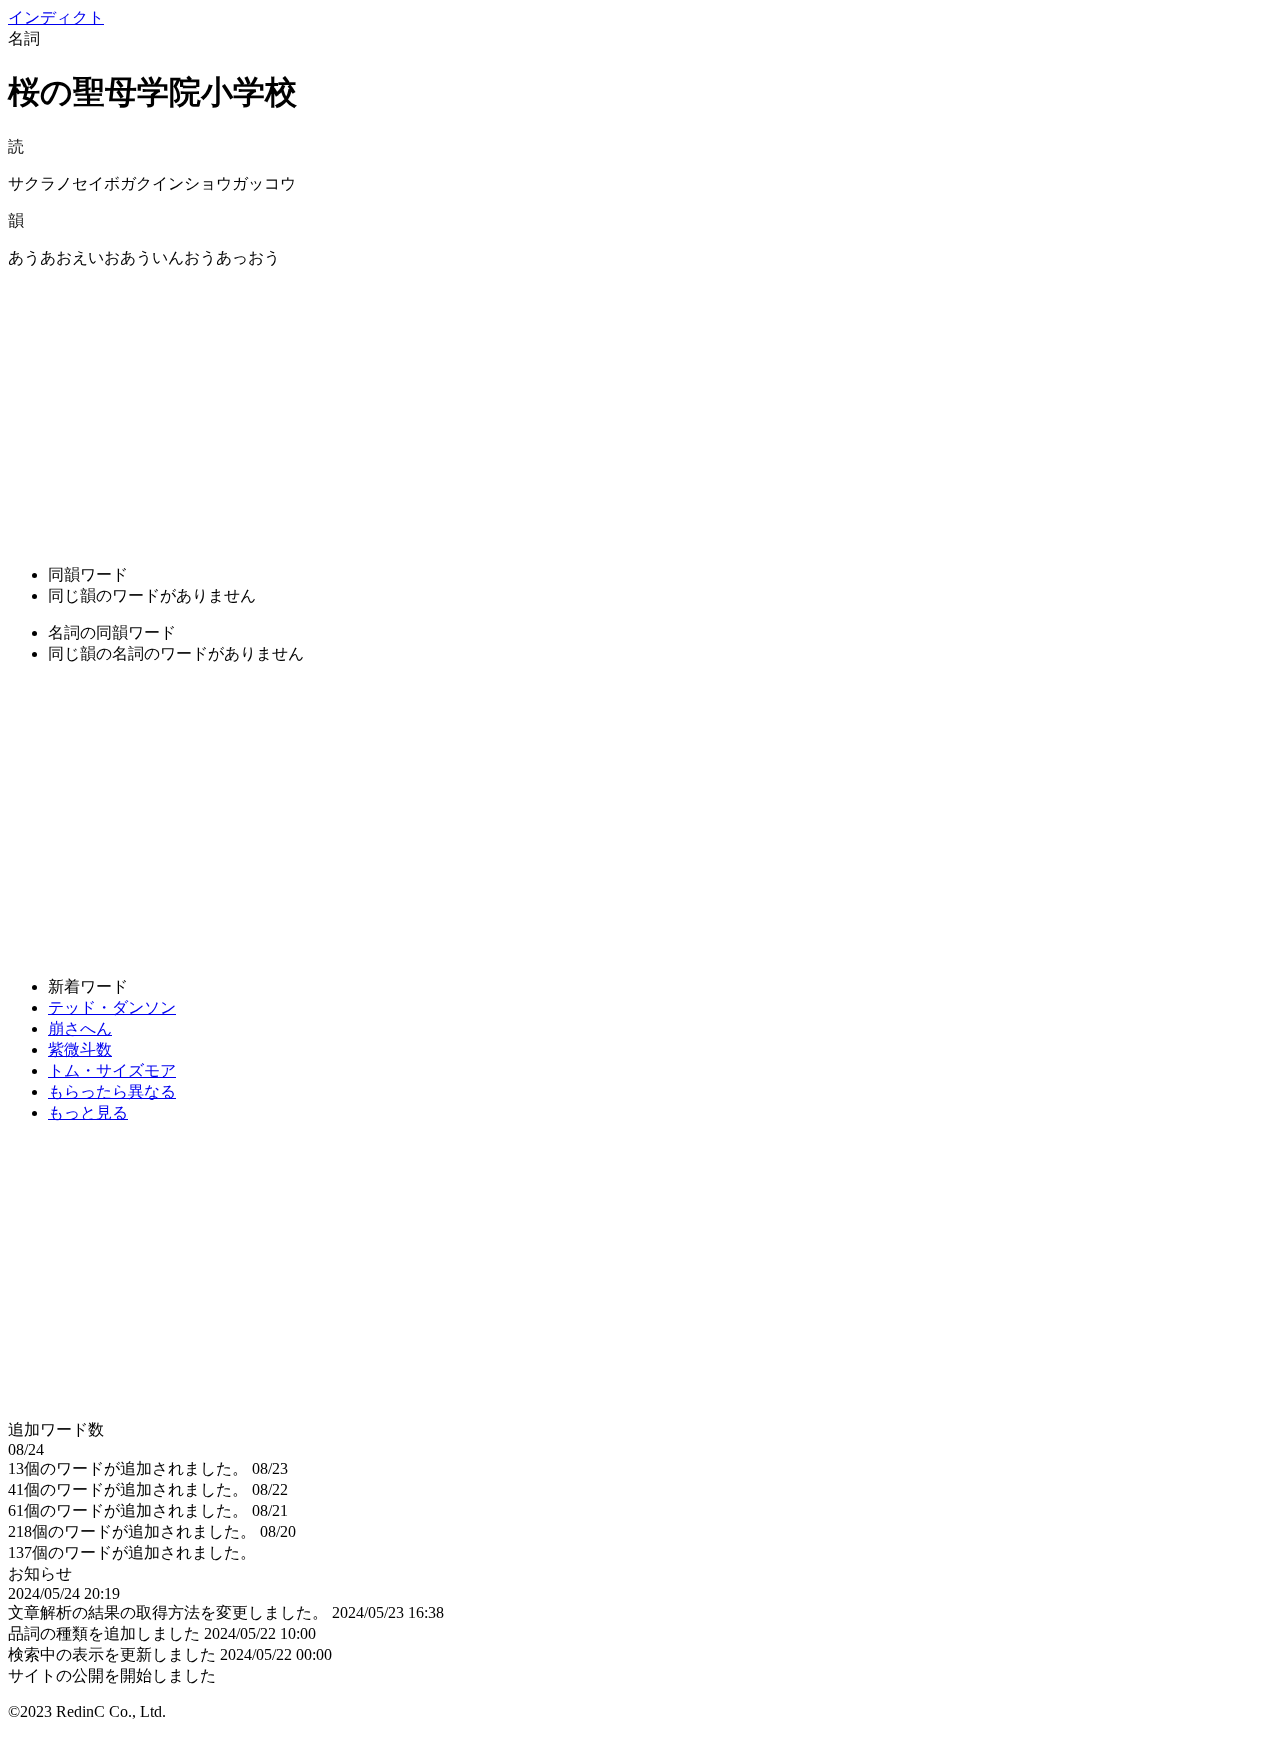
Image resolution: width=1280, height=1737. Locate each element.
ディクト (56, 17)
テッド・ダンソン (112, 1007)
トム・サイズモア (112, 1070)
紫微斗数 (80, 1049)
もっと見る (88, 1112)
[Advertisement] (608, 409)
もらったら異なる (112, 1091)
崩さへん (80, 1028)
